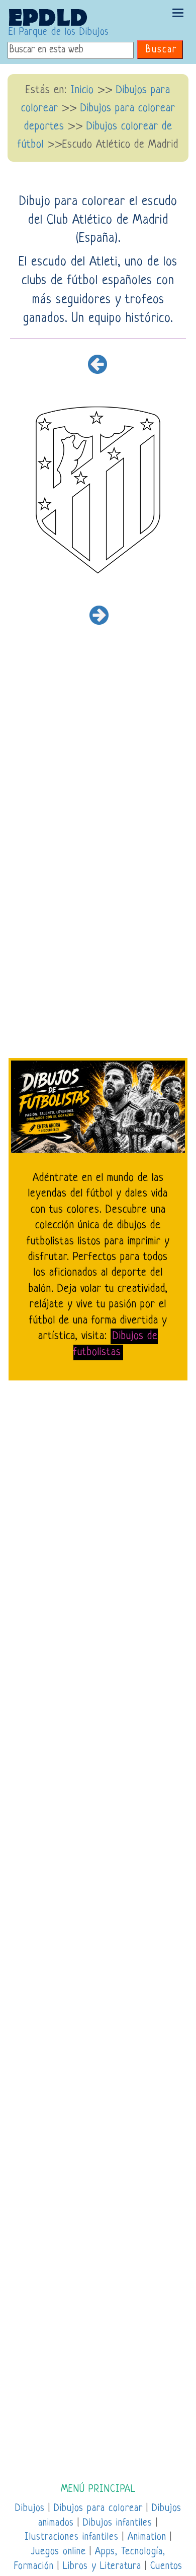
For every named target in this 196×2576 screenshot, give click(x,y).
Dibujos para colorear (98, 2509)
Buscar (161, 50)
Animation (147, 2537)
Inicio (82, 90)
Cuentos (166, 2567)
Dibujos (30, 2509)
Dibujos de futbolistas (116, 1344)
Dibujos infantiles (118, 2523)
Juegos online (58, 2552)
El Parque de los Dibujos (59, 32)
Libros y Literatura (102, 2567)
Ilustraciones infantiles (72, 2537)
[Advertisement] (98, 770)
